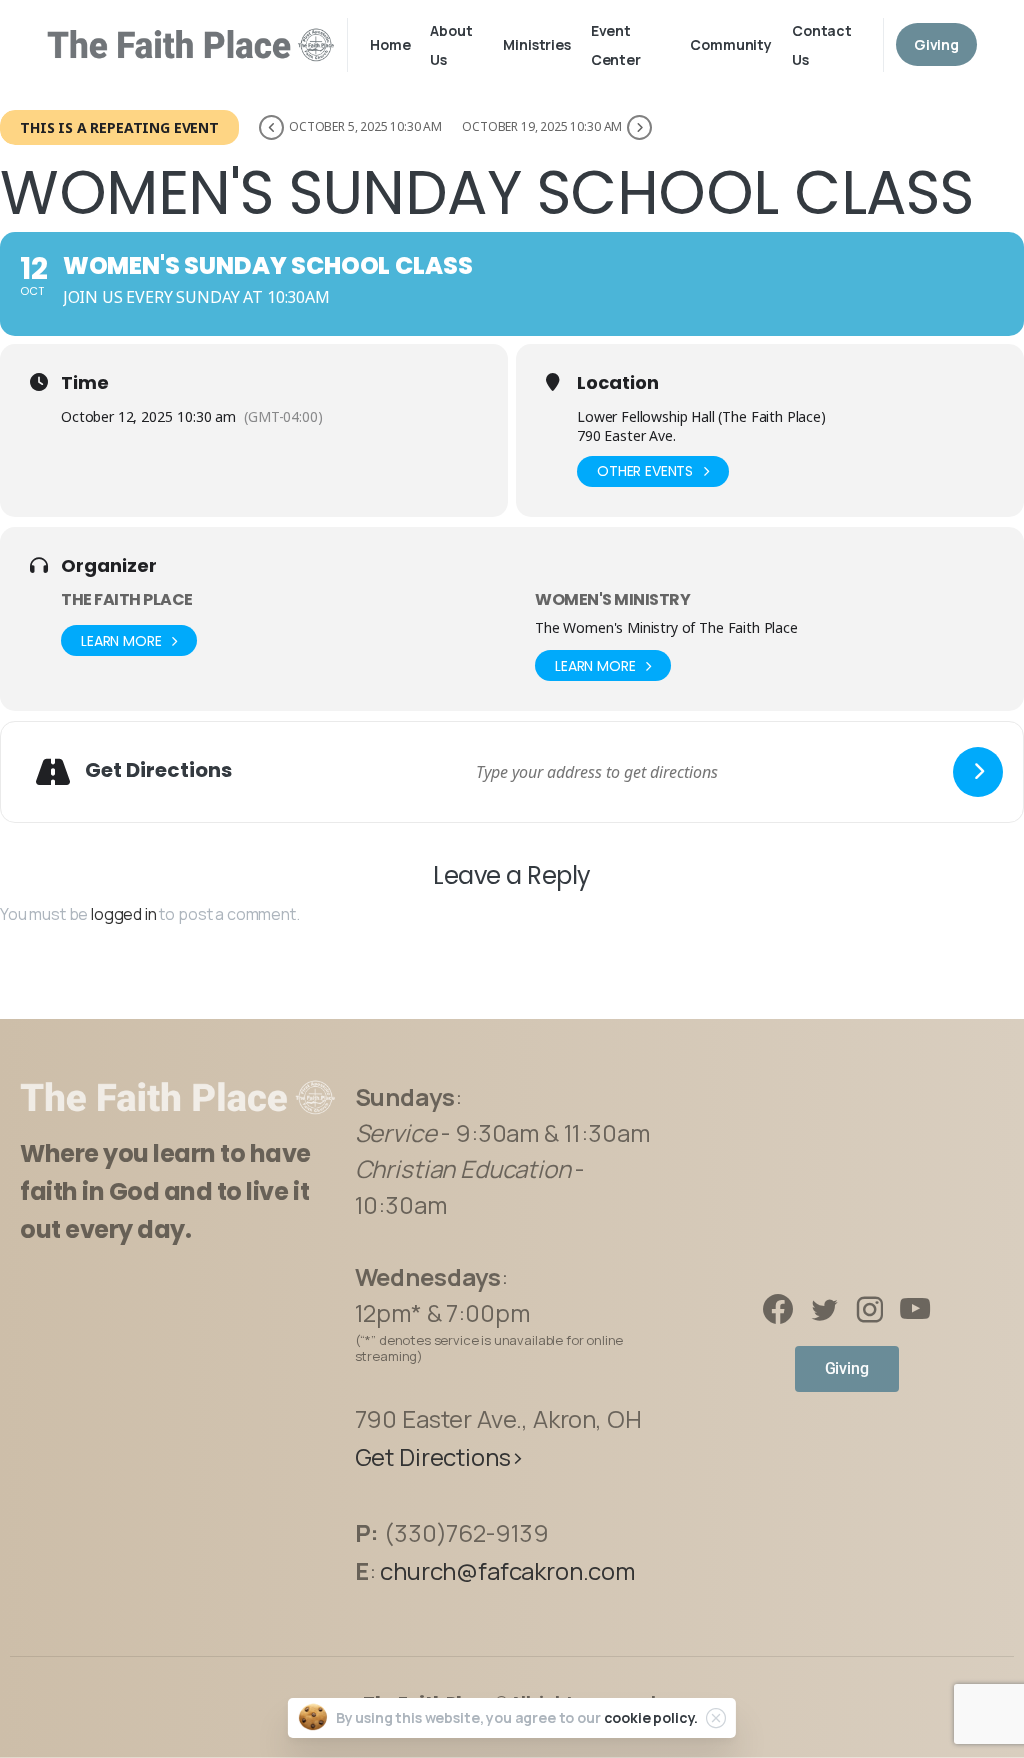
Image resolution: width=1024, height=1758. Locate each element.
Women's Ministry (612, 599)
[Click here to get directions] (978, 772)
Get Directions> (440, 1456)
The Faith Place (127, 599)
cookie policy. (651, 1717)
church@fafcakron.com (507, 1570)
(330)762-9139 (466, 1532)
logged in (124, 914)
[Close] (716, 1718)
